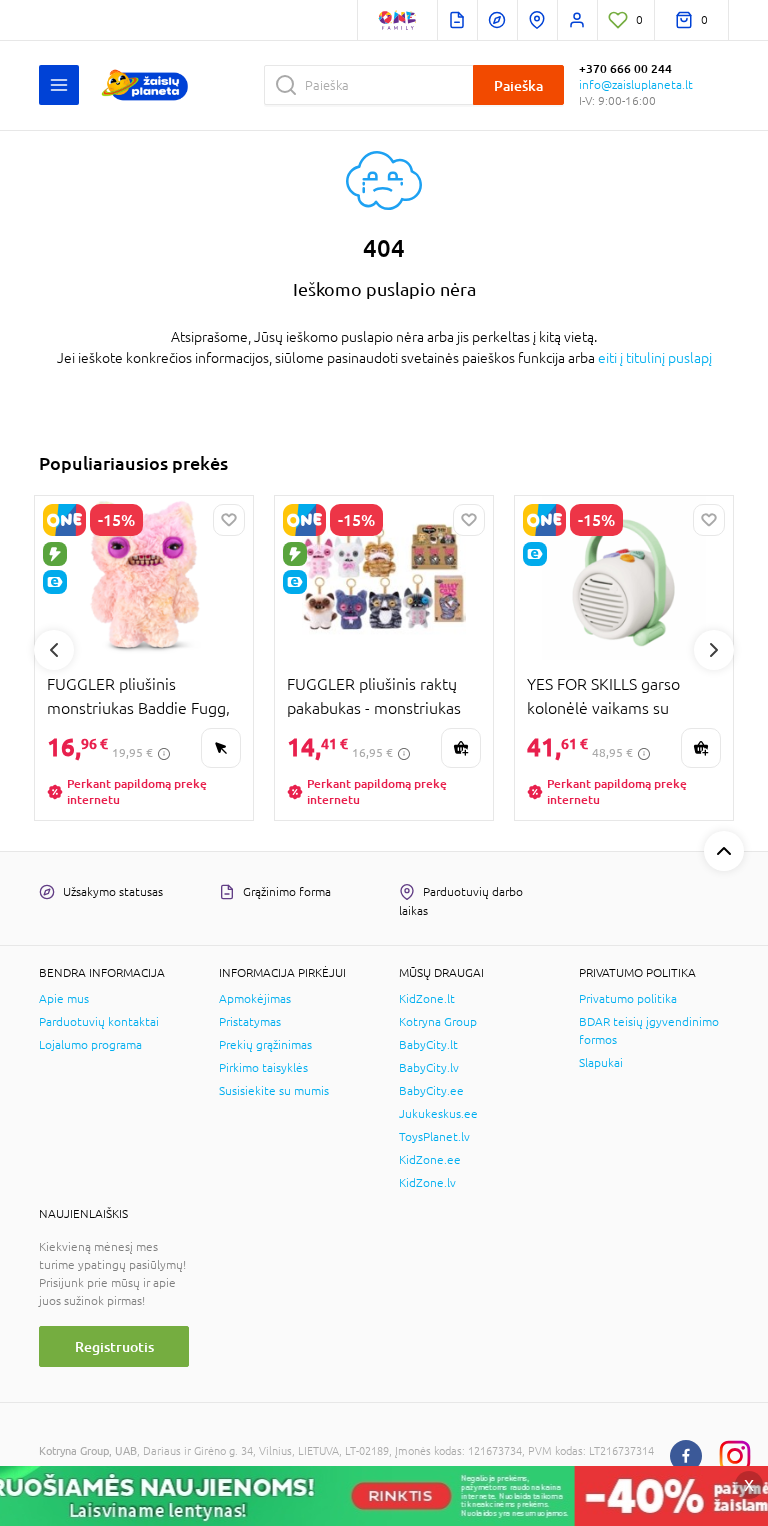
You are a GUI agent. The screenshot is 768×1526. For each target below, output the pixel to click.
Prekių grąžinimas (265, 1045)
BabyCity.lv (429, 1068)
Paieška (518, 85)
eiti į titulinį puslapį (655, 358)
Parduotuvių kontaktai (99, 1022)
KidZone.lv (427, 1183)
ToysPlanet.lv (434, 1137)
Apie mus (64, 999)
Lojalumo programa (90, 1045)
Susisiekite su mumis (274, 1091)
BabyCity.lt (428, 1045)
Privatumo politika (628, 999)
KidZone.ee (430, 1160)
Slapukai (601, 1063)
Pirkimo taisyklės (263, 1068)
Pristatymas (250, 1022)
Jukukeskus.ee (438, 1114)
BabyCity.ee (431, 1091)
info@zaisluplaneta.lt (636, 85)
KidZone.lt (427, 999)
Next (714, 650)
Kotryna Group (438, 1022)
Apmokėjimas (255, 999)
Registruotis (114, 1346)
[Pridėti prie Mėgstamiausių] (229, 520)
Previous (54, 650)
